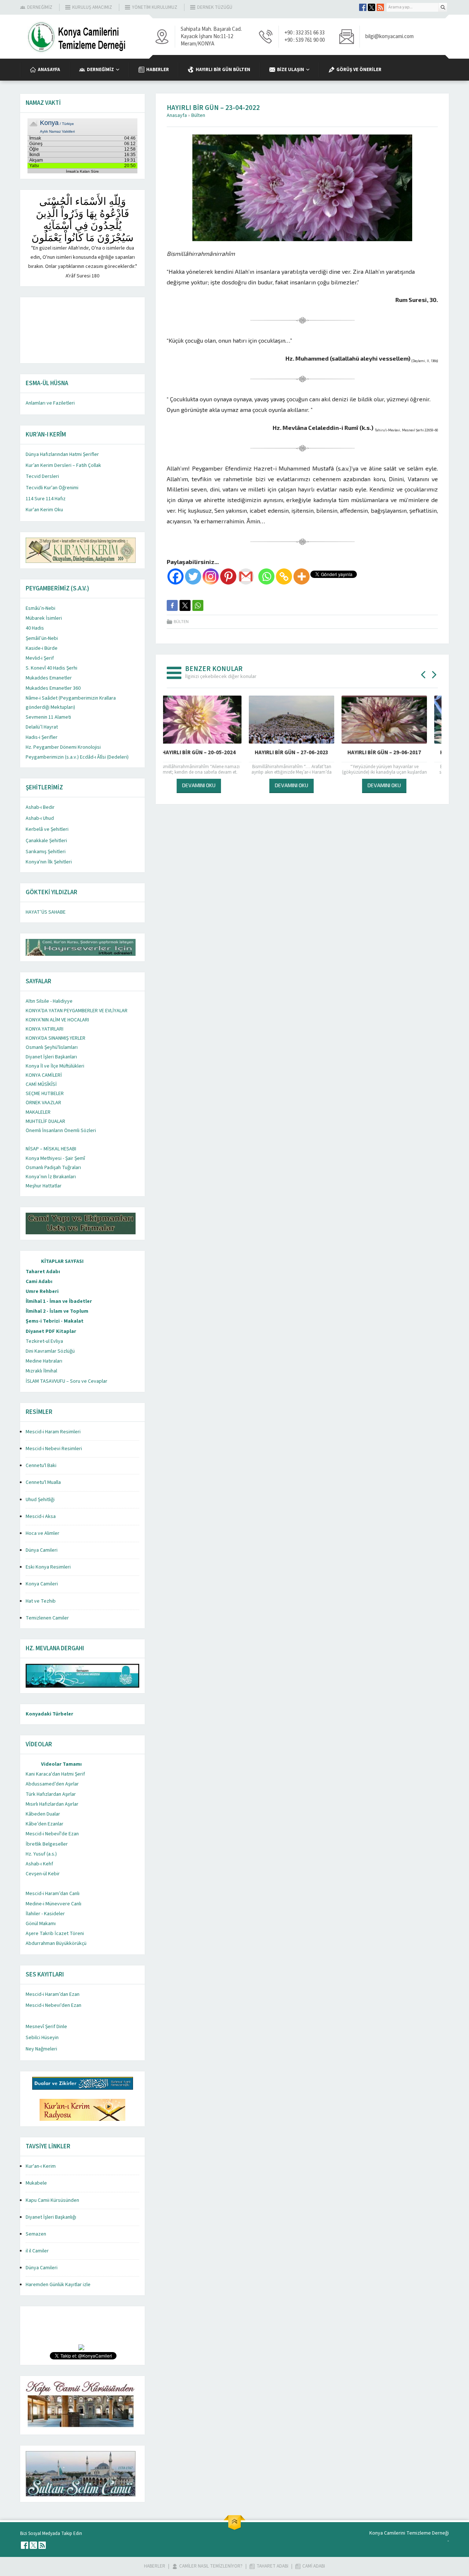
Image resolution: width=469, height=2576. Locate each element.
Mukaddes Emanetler (49, 678)
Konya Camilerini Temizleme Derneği (409, 2533)
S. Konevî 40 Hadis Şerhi (51, 668)
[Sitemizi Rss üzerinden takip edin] (380, 7)
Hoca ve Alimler (43, 1533)
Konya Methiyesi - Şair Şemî (55, 1158)
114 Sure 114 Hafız (46, 499)
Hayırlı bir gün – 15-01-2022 (209, 753)
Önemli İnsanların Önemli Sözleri (61, 1131)
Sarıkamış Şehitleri (46, 852)
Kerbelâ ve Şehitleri (47, 829)
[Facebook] (176, 576)
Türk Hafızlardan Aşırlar (51, 1794)
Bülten (198, 115)
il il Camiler (37, 2251)
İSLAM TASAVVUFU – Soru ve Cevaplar (67, 1381)
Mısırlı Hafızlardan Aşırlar (52, 1804)
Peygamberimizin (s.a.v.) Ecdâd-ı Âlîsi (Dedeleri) (77, 757)
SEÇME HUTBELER (45, 1094)
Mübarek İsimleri (44, 618)
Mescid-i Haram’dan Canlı (53, 1894)
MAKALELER (38, 1112)
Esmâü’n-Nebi (40, 608)
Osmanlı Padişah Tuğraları (53, 1168)
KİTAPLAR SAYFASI (62, 1261)
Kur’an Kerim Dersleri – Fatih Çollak (63, 465)
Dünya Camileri (42, 1550)
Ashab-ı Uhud (40, 818)
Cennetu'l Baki (41, 1466)
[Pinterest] (228, 576)
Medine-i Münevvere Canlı (53, 1904)
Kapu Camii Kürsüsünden (52, 2200)
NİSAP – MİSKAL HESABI (51, 1149)
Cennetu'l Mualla (43, 1482)
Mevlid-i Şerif (40, 658)
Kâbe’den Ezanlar (45, 1824)
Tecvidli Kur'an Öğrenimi (52, 488)
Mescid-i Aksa (41, 1517)
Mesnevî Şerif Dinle (46, 2027)
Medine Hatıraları (44, 1361)
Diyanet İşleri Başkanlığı (51, 2217)
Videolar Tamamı (61, 1764)
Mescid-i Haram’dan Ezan (53, 1994)
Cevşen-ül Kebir (43, 1874)
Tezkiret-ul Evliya (44, 1341)
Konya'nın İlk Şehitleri (49, 862)
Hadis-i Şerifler (42, 737)
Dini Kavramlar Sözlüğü (50, 1351)
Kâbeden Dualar (43, 1814)
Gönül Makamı (41, 1924)
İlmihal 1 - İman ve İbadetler (59, 1301)
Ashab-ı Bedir (40, 807)
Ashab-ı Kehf (39, 1864)
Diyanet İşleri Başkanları (51, 1057)
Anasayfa (177, 115)
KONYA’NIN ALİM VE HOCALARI (57, 1020)
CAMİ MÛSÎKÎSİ (41, 1084)
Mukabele (36, 2183)
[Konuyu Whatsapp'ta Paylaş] (198, 605)
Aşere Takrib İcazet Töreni (55, 1934)
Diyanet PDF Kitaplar (51, 1331)
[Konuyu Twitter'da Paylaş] (185, 605)
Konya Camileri (42, 1584)
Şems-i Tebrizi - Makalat (55, 1321)
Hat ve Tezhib (41, 1601)
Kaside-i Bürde (42, 648)
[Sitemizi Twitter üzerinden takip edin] (372, 7)
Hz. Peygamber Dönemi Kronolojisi (63, 747)
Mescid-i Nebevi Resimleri (54, 1449)
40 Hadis (35, 628)
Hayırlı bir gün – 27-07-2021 (302, 753)
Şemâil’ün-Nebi (42, 638)
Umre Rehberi (42, 1291)
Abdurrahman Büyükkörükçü (56, 1943)
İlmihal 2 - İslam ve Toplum (57, 1311)
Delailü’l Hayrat (42, 727)
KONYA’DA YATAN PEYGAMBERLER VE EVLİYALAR (77, 1011)
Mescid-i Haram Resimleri (53, 1432)
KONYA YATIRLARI (45, 1029)
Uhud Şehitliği (40, 1500)
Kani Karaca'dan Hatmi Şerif (55, 1774)
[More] (302, 576)
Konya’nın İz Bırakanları (51, 1177)
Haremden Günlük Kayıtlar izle (58, 2285)
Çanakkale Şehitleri (46, 841)
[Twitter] (193, 576)
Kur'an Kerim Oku (44, 510)
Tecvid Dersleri (42, 476)
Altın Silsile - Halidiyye (49, 1001)
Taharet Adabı (43, 1272)
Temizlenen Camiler (47, 1618)
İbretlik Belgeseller (47, 1844)
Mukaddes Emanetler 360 (53, 688)
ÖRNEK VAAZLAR (43, 1103)
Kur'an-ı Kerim (41, 2166)
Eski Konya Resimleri (48, 1567)
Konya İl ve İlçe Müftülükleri (55, 1066)
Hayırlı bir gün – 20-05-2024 (395, 753)
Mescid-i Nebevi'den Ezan (53, 2005)
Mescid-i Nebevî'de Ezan (52, 1834)
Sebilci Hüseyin (42, 2038)
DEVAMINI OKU (209, 785)
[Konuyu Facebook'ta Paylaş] (172, 605)
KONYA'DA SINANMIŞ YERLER (56, 1038)
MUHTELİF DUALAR (45, 1121)
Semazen (36, 2234)
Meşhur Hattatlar (44, 1186)
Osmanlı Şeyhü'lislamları (52, 1047)
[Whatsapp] (266, 576)
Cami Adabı (39, 1282)
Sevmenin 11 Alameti (48, 717)
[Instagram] (211, 576)
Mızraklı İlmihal (41, 1371)
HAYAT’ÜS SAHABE (46, 912)
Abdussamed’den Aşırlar (52, 1784)
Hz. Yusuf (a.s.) (41, 1854)
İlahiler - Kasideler (45, 1914)
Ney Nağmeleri (41, 2049)
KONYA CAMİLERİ (44, 1075)
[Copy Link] (284, 576)
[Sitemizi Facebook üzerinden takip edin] (363, 7)
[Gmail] (246, 576)
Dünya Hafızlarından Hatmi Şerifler (62, 454)
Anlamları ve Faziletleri (50, 403)
